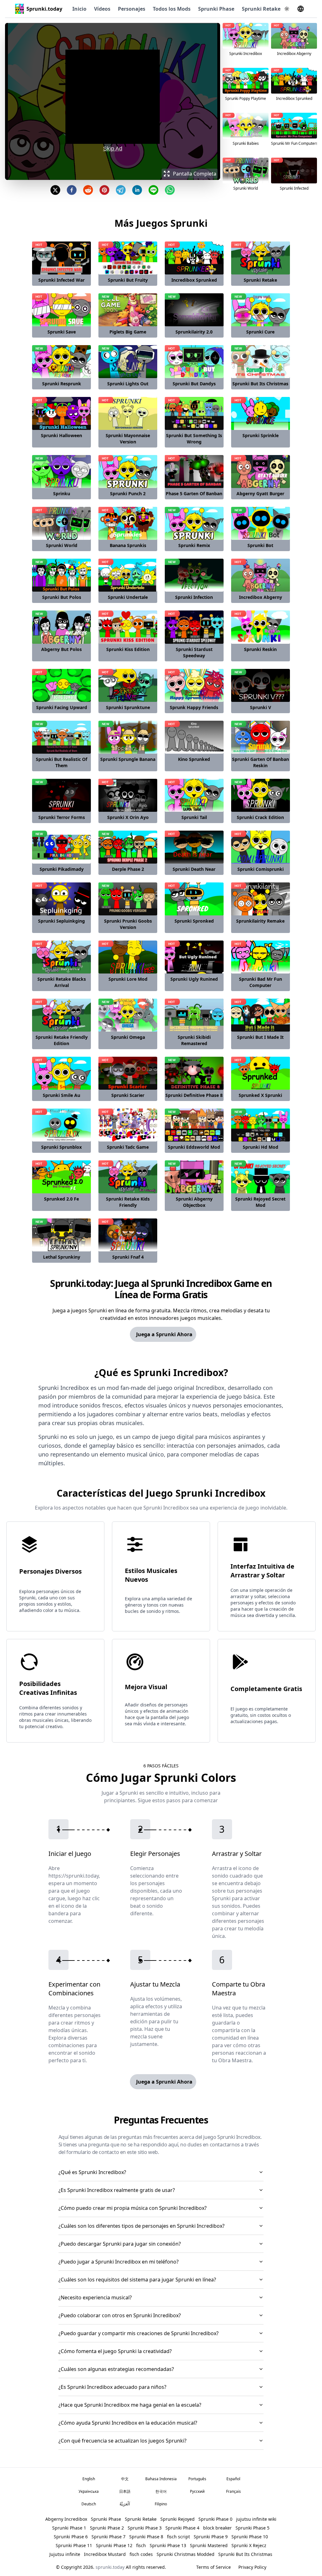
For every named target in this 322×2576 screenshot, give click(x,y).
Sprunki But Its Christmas (245, 2554)
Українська (89, 2491)
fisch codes (141, 2554)
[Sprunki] (19, 9)
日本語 (125, 2491)
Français (233, 2491)
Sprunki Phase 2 (107, 2528)
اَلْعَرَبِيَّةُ (125, 2504)
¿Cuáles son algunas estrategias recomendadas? (116, 2369)
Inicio (79, 9)
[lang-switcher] (301, 9)
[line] (153, 190)
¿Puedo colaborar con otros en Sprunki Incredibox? (120, 2315)
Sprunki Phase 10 (250, 2537)
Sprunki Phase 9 (211, 2537)
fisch (141, 2545)
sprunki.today (110, 2567)
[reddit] (88, 190)
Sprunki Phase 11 (74, 2545)
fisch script (178, 2537)
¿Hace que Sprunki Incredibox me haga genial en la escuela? (130, 2405)
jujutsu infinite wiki (256, 2519)
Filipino (161, 2504)
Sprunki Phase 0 (215, 2519)
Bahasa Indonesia (161, 2479)
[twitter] (55, 190)
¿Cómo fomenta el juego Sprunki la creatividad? (115, 2351)
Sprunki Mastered (209, 2545)
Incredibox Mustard (105, 2554)
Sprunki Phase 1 (69, 2528)
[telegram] (121, 190)
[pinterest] (104, 190)
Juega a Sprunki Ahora (164, 1334)
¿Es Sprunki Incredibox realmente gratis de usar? (117, 2190)
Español (233, 2479)
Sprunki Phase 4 (182, 2528)
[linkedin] (137, 190)
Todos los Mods (172, 9)
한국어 (161, 2491)
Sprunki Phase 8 (146, 2537)
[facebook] (72, 190)
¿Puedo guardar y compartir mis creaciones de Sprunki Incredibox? (139, 2333)
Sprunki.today (44, 9)
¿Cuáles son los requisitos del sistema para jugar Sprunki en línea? (137, 2280)
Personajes (132, 9)
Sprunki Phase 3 (145, 2528)
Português (197, 2479)
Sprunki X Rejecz (249, 2545)
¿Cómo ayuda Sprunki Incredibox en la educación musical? (128, 2423)
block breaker (217, 2528)
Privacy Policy (252, 2567)
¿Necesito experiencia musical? (95, 2297)
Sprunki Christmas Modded (186, 2554)
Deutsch (89, 2504)
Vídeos (102, 9)
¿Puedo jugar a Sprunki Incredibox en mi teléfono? (119, 2262)
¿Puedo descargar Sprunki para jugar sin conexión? (120, 2244)
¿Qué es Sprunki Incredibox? (92, 2172)
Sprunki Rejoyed (178, 2519)
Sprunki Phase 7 (108, 2537)
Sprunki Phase (216, 9)
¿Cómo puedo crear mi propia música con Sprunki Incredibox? (133, 2208)
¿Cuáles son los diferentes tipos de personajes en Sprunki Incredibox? (142, 2226)
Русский (197, 2491)
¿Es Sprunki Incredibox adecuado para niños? (112, 2387)
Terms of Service (214, 2567)
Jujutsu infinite (65, 2554)
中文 (125, 2479)
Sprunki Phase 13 (168, 2545)
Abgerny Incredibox (66, 2519)
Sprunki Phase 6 (71, 2537)
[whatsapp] (170, 190)
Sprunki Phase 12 (114, 2545)
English (89, 2479)
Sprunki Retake (261, 9)
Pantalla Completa (195, 174)
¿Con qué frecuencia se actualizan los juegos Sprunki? (122, 2441)
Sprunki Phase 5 (253, 2528)
